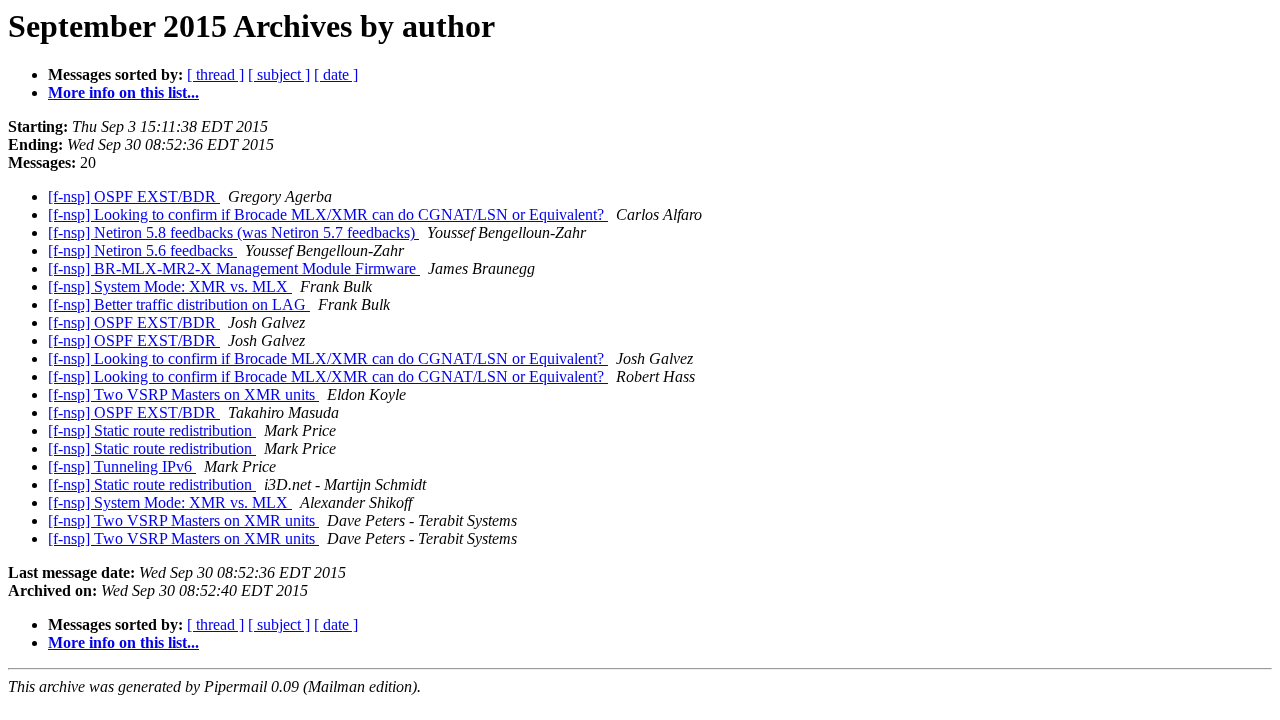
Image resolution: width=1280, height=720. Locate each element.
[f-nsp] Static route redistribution (152, 430)
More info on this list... (123, 92)
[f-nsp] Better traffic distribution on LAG (179, 304)
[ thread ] (215, 74)
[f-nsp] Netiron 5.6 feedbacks (142, 250)
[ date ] (336, 74)
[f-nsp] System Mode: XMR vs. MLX (170, 286)
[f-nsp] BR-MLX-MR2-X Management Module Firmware (234, 268)
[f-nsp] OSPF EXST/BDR (134, 196)
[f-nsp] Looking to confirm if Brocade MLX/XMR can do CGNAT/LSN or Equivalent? (328, 214)
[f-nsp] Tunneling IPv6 (122, 466)
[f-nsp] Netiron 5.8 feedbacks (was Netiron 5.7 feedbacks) (233, 232)
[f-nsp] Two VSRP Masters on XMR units (183, 394)
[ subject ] (279, 74)
